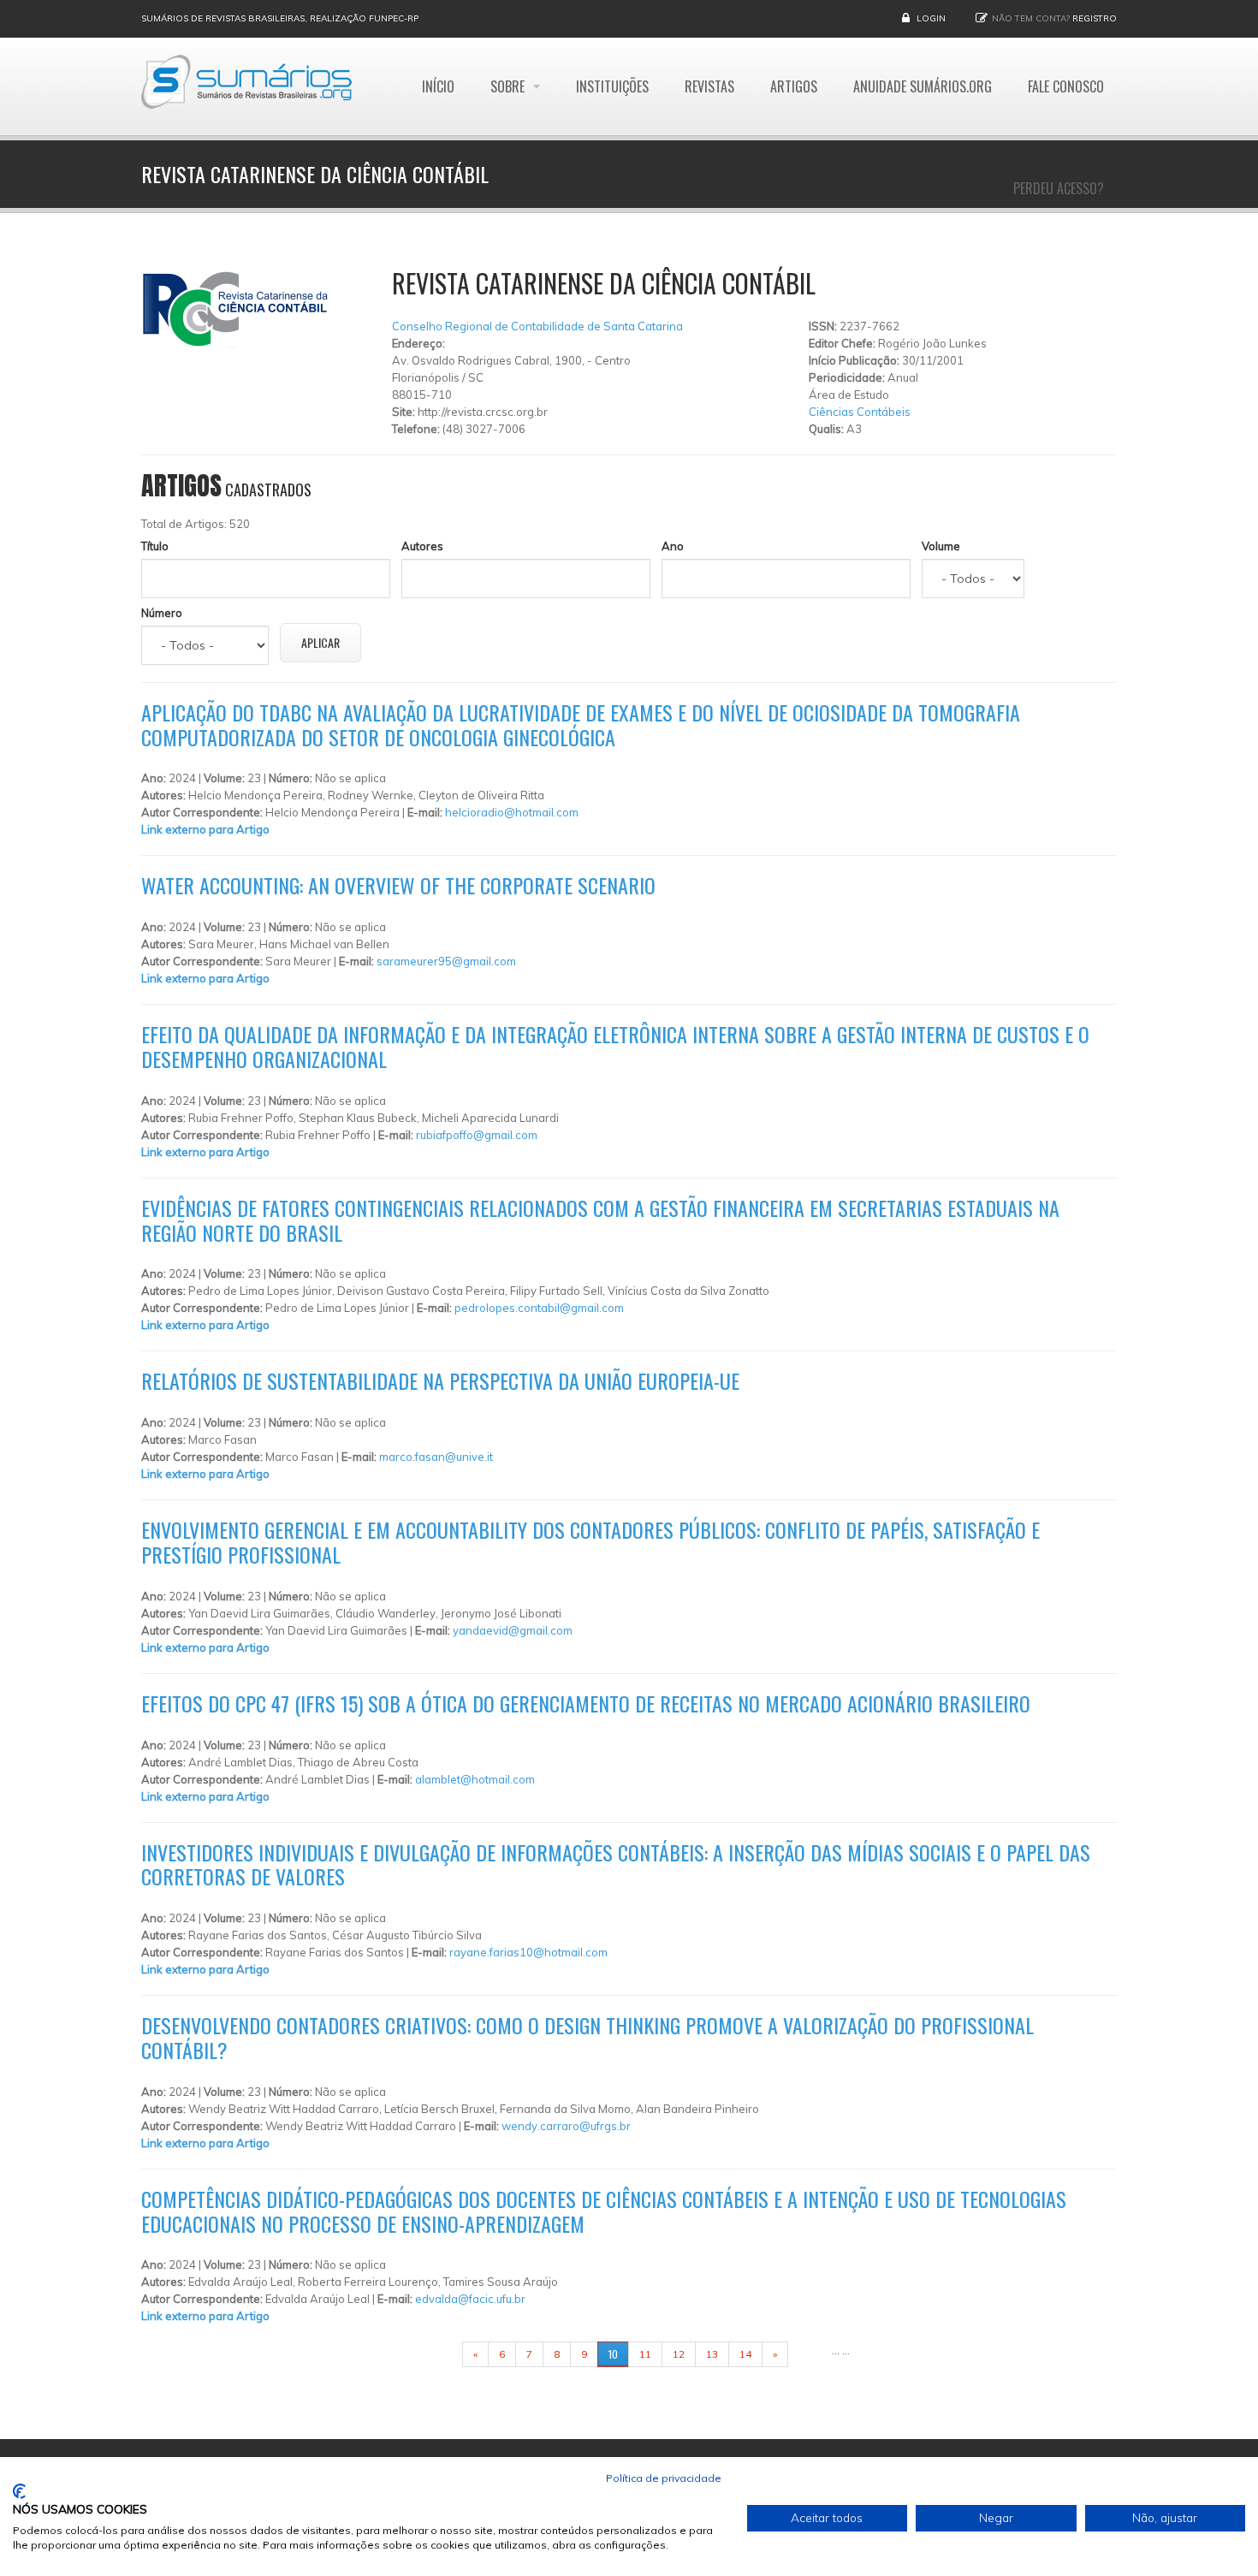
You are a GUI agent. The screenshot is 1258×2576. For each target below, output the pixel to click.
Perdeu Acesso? (1059, 188)
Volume (941, 546)
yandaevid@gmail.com (513, 1630)
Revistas (709, 86)
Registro (1095, 18)
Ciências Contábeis (860, 412)
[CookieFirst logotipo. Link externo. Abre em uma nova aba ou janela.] (19, 2491)
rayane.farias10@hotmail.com (528, 1952)
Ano (673, 546)
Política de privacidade (664, 2478)
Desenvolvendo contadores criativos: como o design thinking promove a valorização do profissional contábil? (587, 2037)
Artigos (794, 86)
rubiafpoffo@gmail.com (477, 1135)
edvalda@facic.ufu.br (470, 2299)
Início (438, 86)
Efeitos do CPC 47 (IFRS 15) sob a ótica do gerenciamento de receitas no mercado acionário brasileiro (586, 1703)
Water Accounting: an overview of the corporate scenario (398, 885)
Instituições (612, 86)
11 (645, 2354)
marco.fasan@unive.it (436, 1457)
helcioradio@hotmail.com (512, 812)
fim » (810, 2354)
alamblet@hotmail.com (475, 1779)
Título (155, 546)
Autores (422, 546)
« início (436, 2354)
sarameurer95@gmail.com (446, 961)
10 (613, 2354)
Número (162, 613)
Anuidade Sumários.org (923, 86)
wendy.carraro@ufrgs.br (566, 2126)
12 (679, 2354)
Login (931, 18)
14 (745, 2354)
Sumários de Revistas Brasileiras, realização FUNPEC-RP (280, 18)
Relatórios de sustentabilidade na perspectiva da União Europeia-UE (440, 1380)
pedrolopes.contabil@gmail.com (539, 1308)
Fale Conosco (1066, 86)
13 (712, 2354)
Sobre (509, 86)
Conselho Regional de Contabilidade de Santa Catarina (537, 326)
